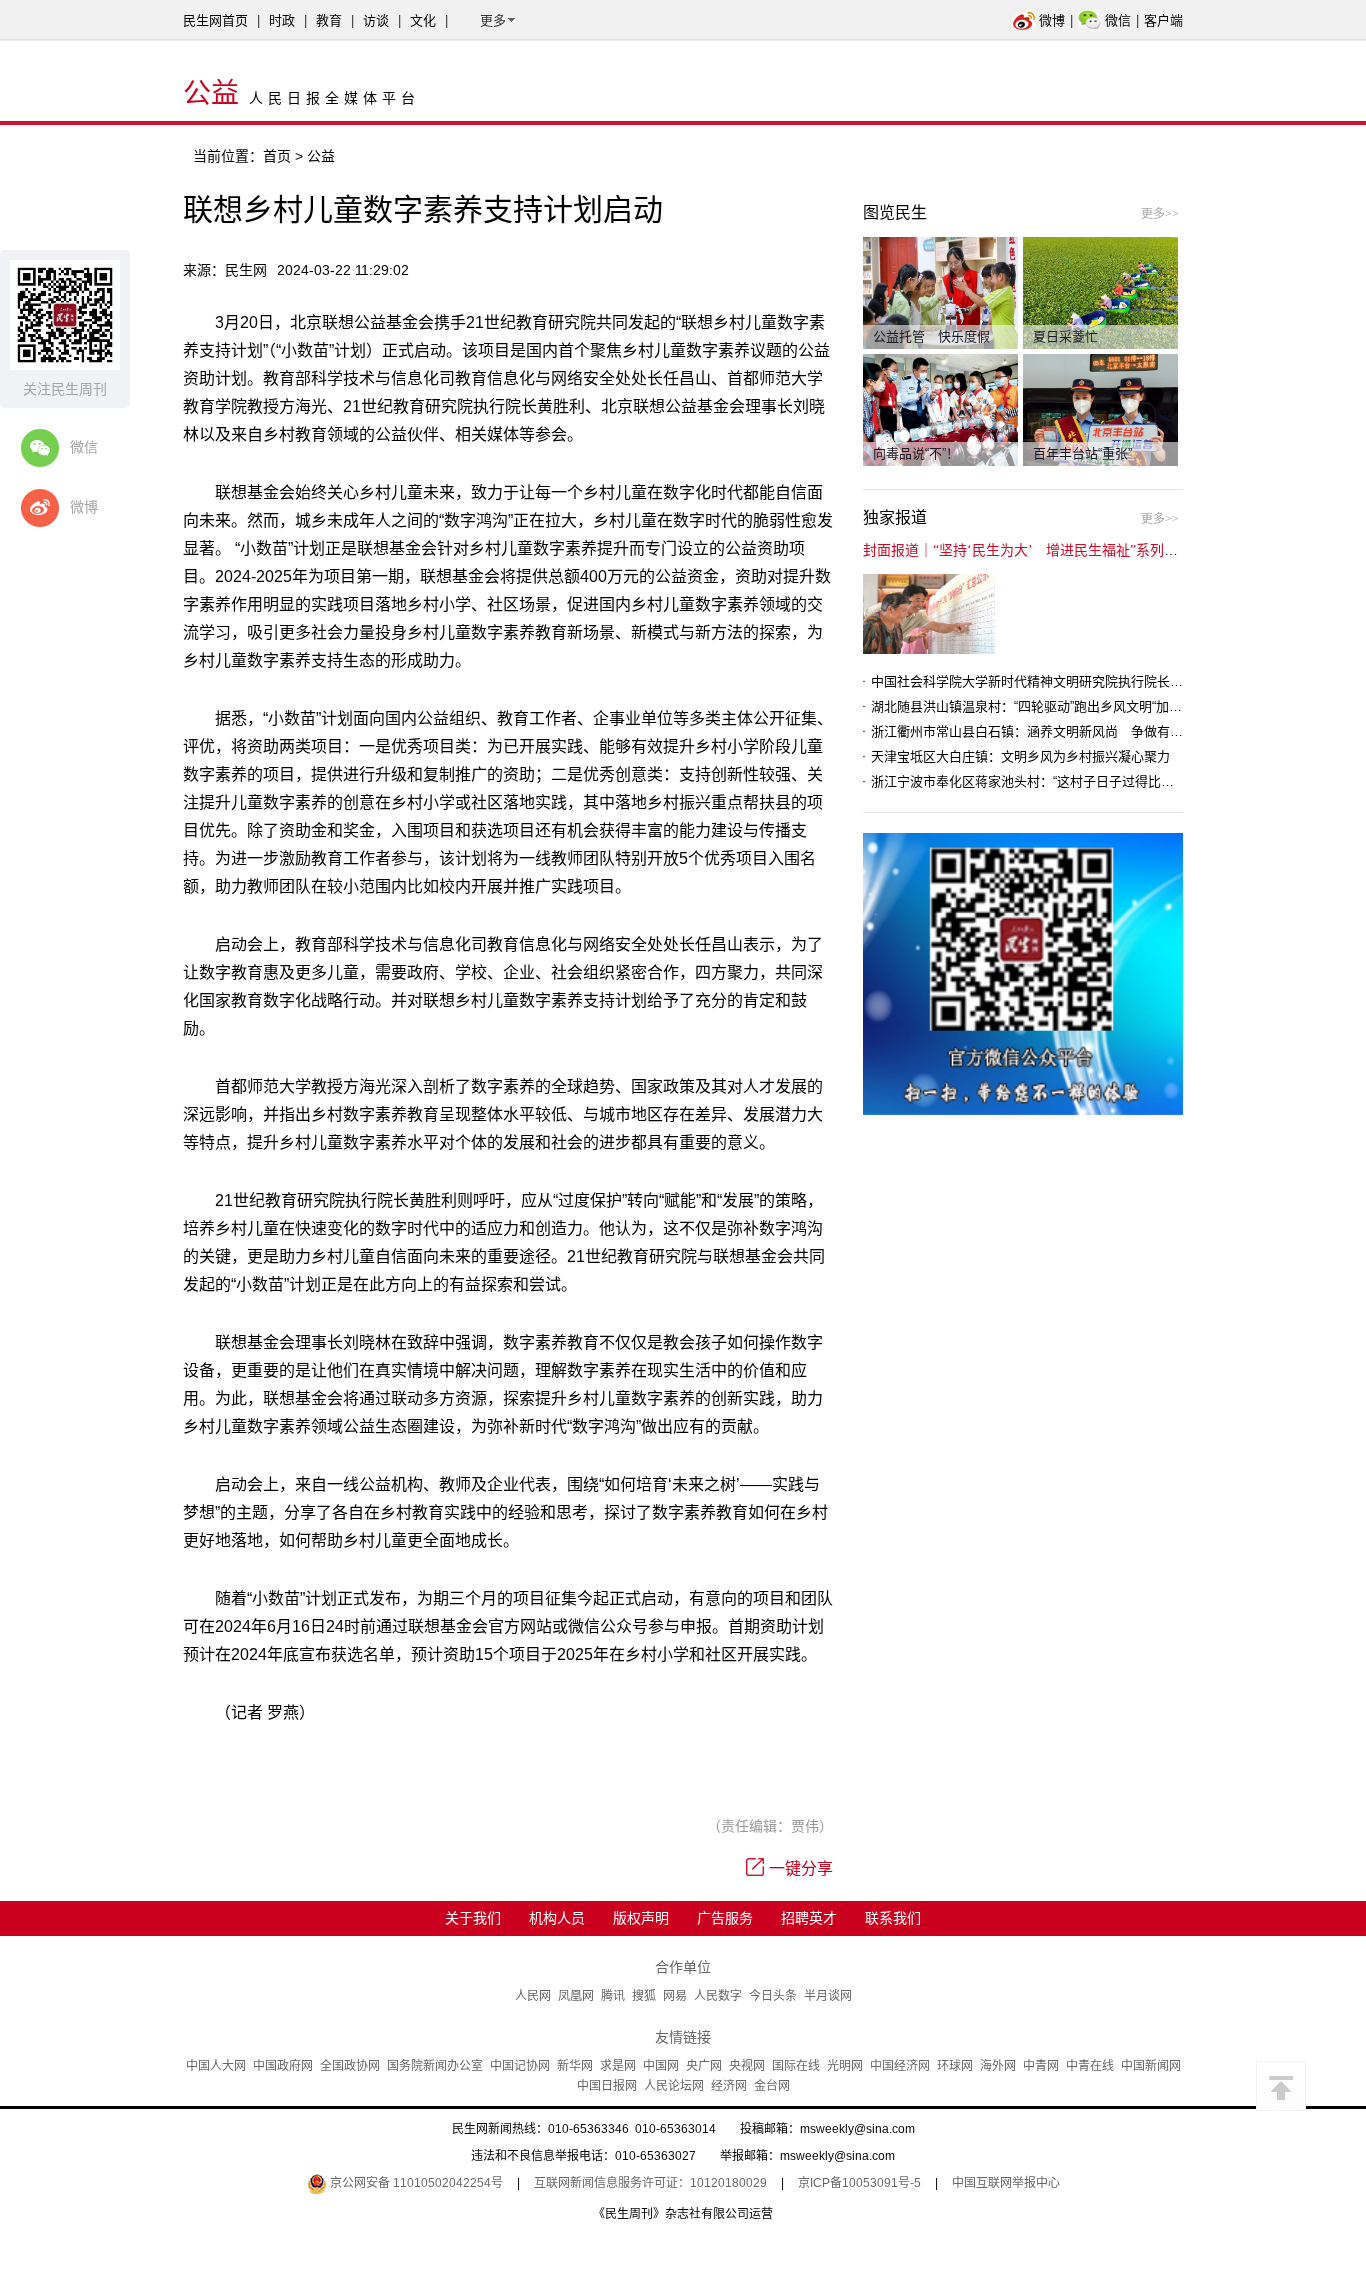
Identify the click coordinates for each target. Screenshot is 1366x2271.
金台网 (772, 2086)
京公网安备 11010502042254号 (415, 2183)
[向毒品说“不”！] (940, 409)
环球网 (955, 2066)
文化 (423, 20)
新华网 (575, 2066)
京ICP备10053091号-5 (859, 2183)
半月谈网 (828, 1996)
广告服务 (725, 1918)
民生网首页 (215, 20)
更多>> (1160, 214)
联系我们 (893, 1918)
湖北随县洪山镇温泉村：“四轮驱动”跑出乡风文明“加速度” (1035, 706)
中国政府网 (283, 2066)
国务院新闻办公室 (435, 2066)
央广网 (704, 2066)
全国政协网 (350, 2066)
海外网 (998, 2066)
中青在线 (1090, 2066)
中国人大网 (216, 2066)
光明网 (845, 2066)
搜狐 (644, 1996)
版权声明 (641, 1918)
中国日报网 (607, 2086)
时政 (282, 20)
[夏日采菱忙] (1100, 292)
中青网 (1041, 2066)
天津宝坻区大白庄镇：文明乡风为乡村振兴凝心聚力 (1020, 756)
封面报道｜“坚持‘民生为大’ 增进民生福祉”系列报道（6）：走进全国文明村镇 (1104, 550)
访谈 (376, 20)
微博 (1052, 20)
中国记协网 (520, 2066)
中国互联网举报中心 (1006, 2183)
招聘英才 (809, 1918)
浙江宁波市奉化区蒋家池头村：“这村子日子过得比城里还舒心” (1050, 781)
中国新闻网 (1151, 2066)
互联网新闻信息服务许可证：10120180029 (650, 2183)
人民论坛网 (674, 2086)
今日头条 (773, 1996)
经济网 (729, 2086)
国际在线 (796, 2066)
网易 (675, 1996)
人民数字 (718, 1996)
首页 (277, 156)
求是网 (618, 2066)
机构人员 (557, 1918)
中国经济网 (900, 2066)
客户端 (1163, 20)
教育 (329, 20)
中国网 (661, 2066)
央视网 (747, 2066)
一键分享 (801, 1868)
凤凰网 (576, 1996)
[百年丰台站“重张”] (1100, 409)
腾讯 (613, 1996)
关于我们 (473, 1918)
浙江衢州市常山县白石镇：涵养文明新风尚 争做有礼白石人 (1046, 731)
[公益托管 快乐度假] (940, 292)
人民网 (533, 1996)
